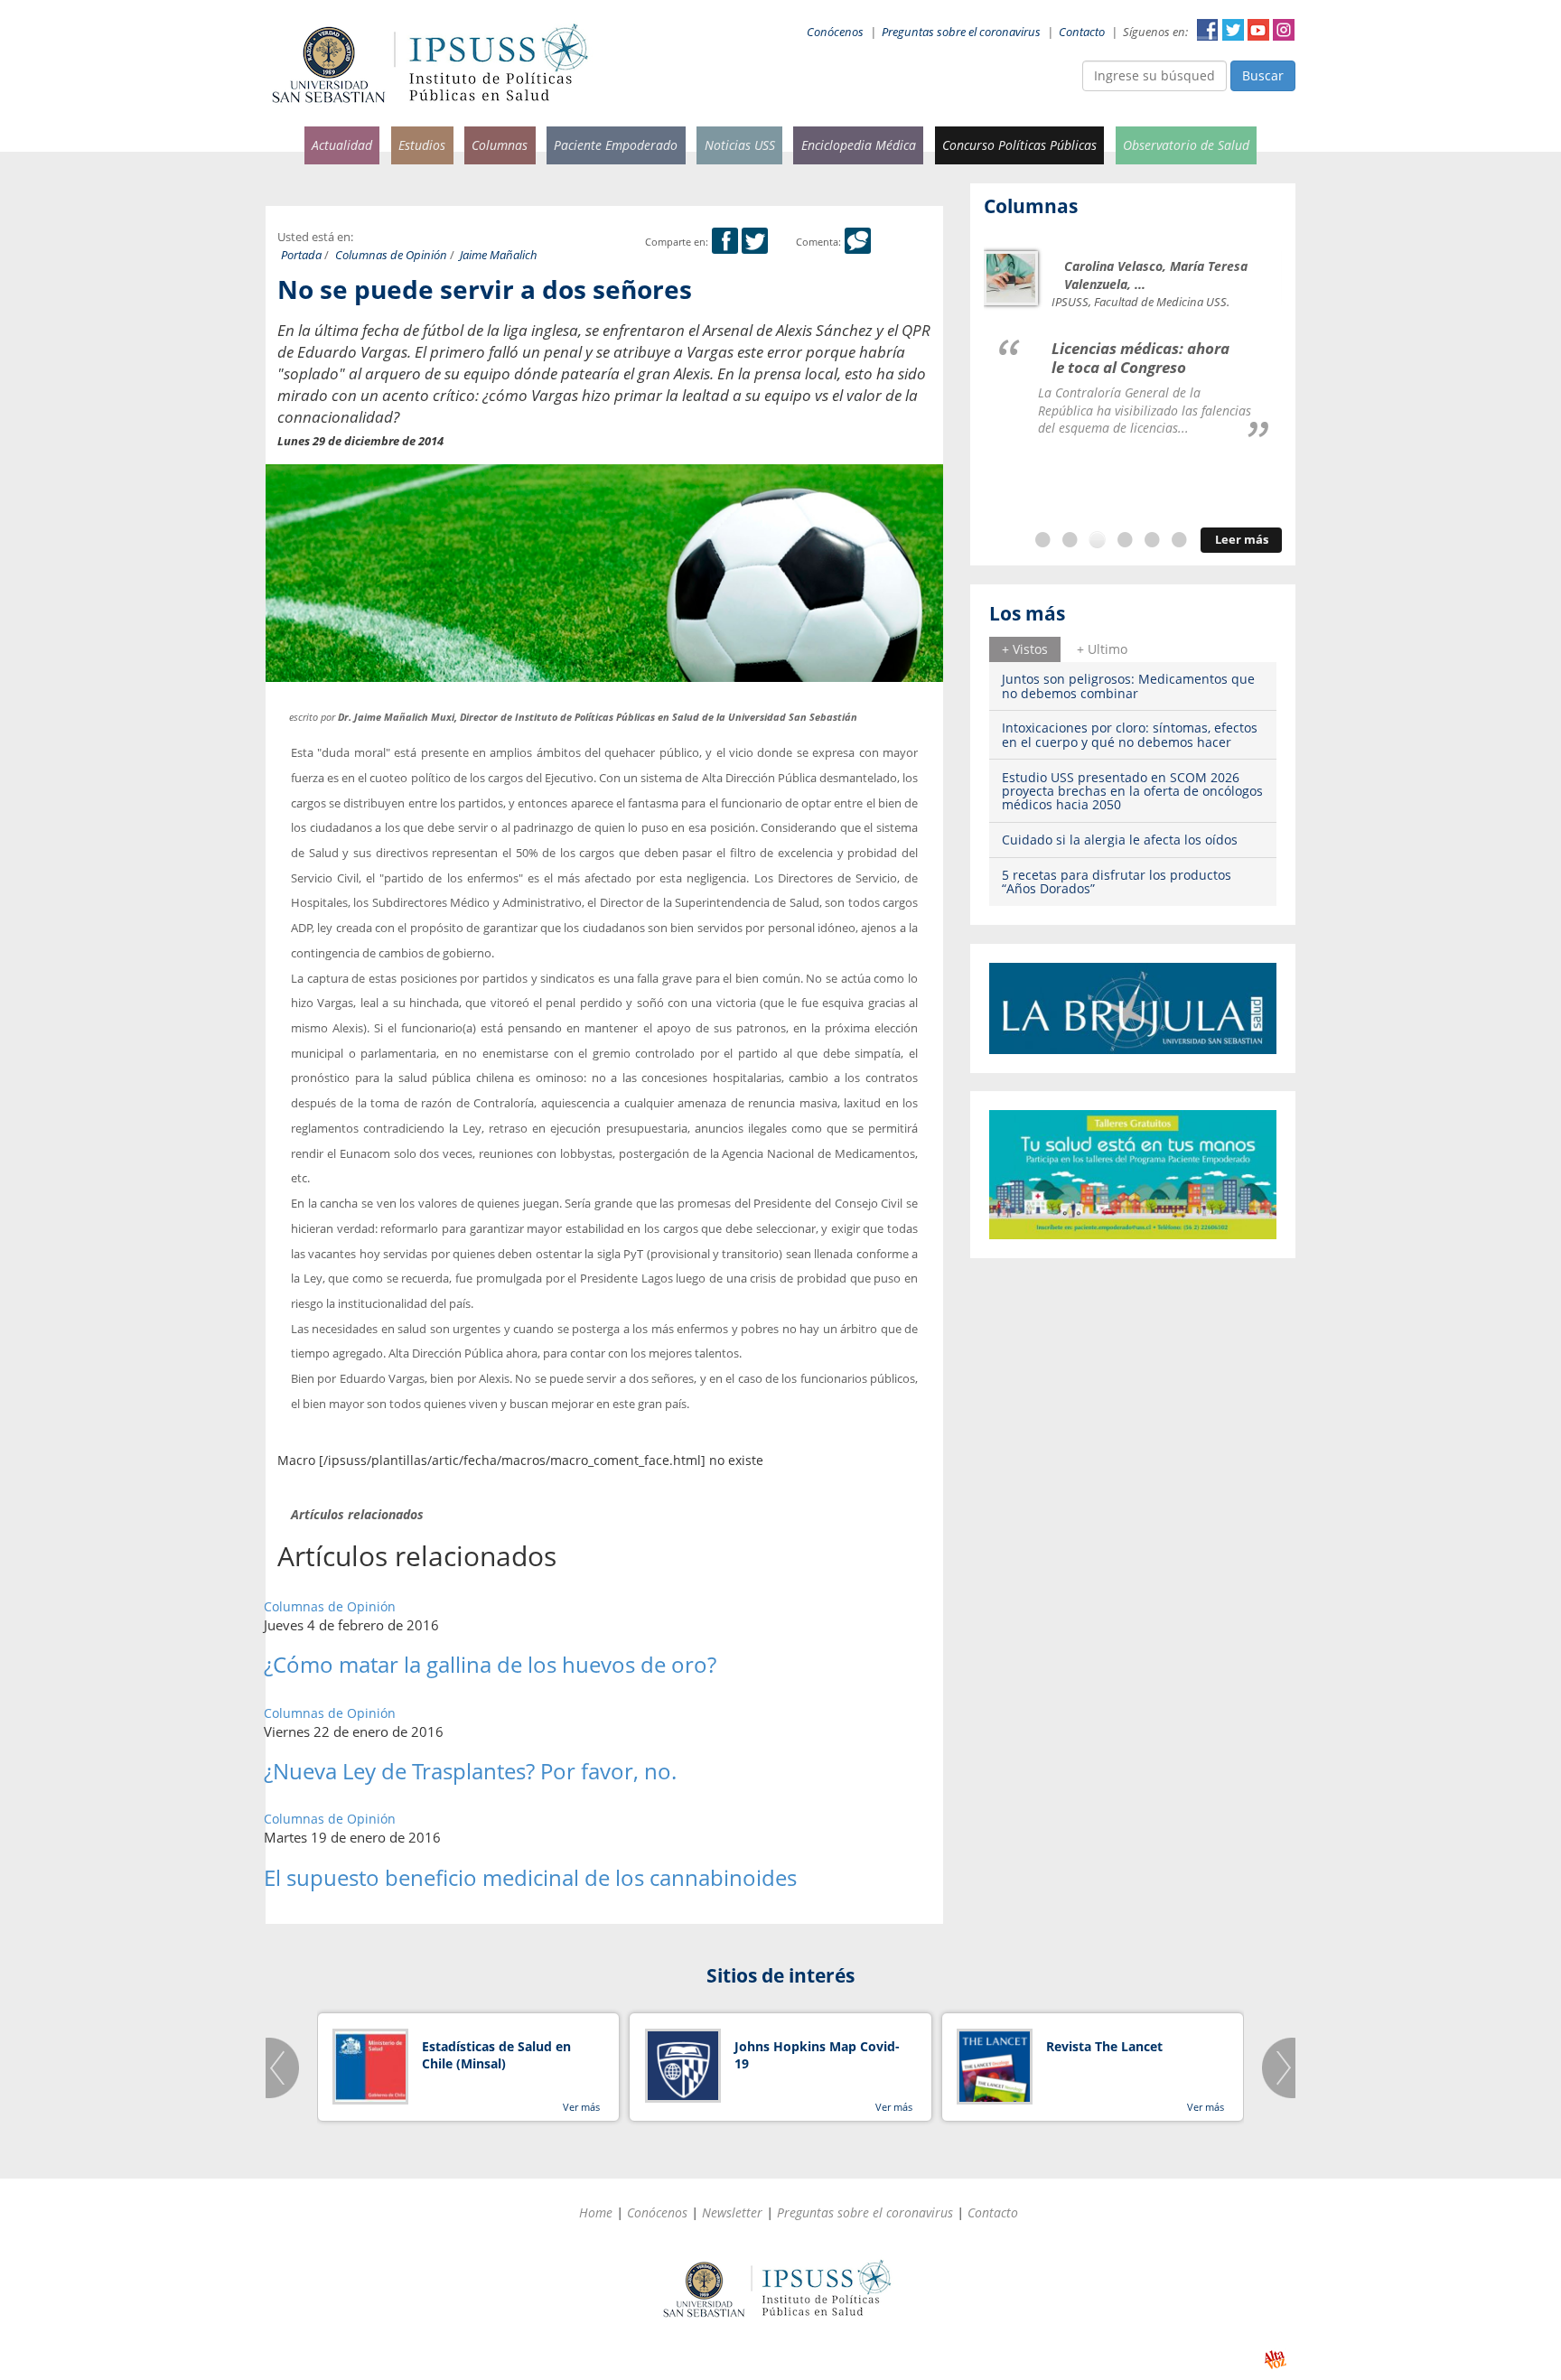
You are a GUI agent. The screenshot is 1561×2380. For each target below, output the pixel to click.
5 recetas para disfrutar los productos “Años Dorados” (1117, 882)
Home (596, 2212)
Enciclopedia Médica (859, 145)
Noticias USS (740, 145)
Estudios (422, 145)
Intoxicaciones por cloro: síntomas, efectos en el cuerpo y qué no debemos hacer (1130, 734)
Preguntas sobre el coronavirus (961, 32)
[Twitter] (755, 242)
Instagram (1284, 30)
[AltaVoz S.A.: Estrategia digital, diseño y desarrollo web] (1275, 2360)
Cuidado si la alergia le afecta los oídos (1120, 840)
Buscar (1263, 75)
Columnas (500, 145)
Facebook (1208, 30)
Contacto (1082, 32)
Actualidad (342, 145)
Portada (301, 255)
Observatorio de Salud (1186, 145)
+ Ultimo (1102, 649)
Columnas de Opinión (391, 255)
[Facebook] (725, 242)
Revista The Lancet (1104, 2046)
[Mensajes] (858, 242)
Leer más (1242, 540)
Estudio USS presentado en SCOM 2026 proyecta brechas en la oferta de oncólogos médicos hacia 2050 (1132, 791)
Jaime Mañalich (499, 255)
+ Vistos (1025, 649)
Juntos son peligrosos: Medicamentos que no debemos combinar (1128, 686)
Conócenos (835, 32)
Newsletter (732, 2212)
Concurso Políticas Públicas (1019, 145)
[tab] (1025, 649)
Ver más (581, 2107)
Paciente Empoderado (616, 145)
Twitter (1233, 30)
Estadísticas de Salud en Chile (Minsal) (496, 2055)
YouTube (1258, 30)
